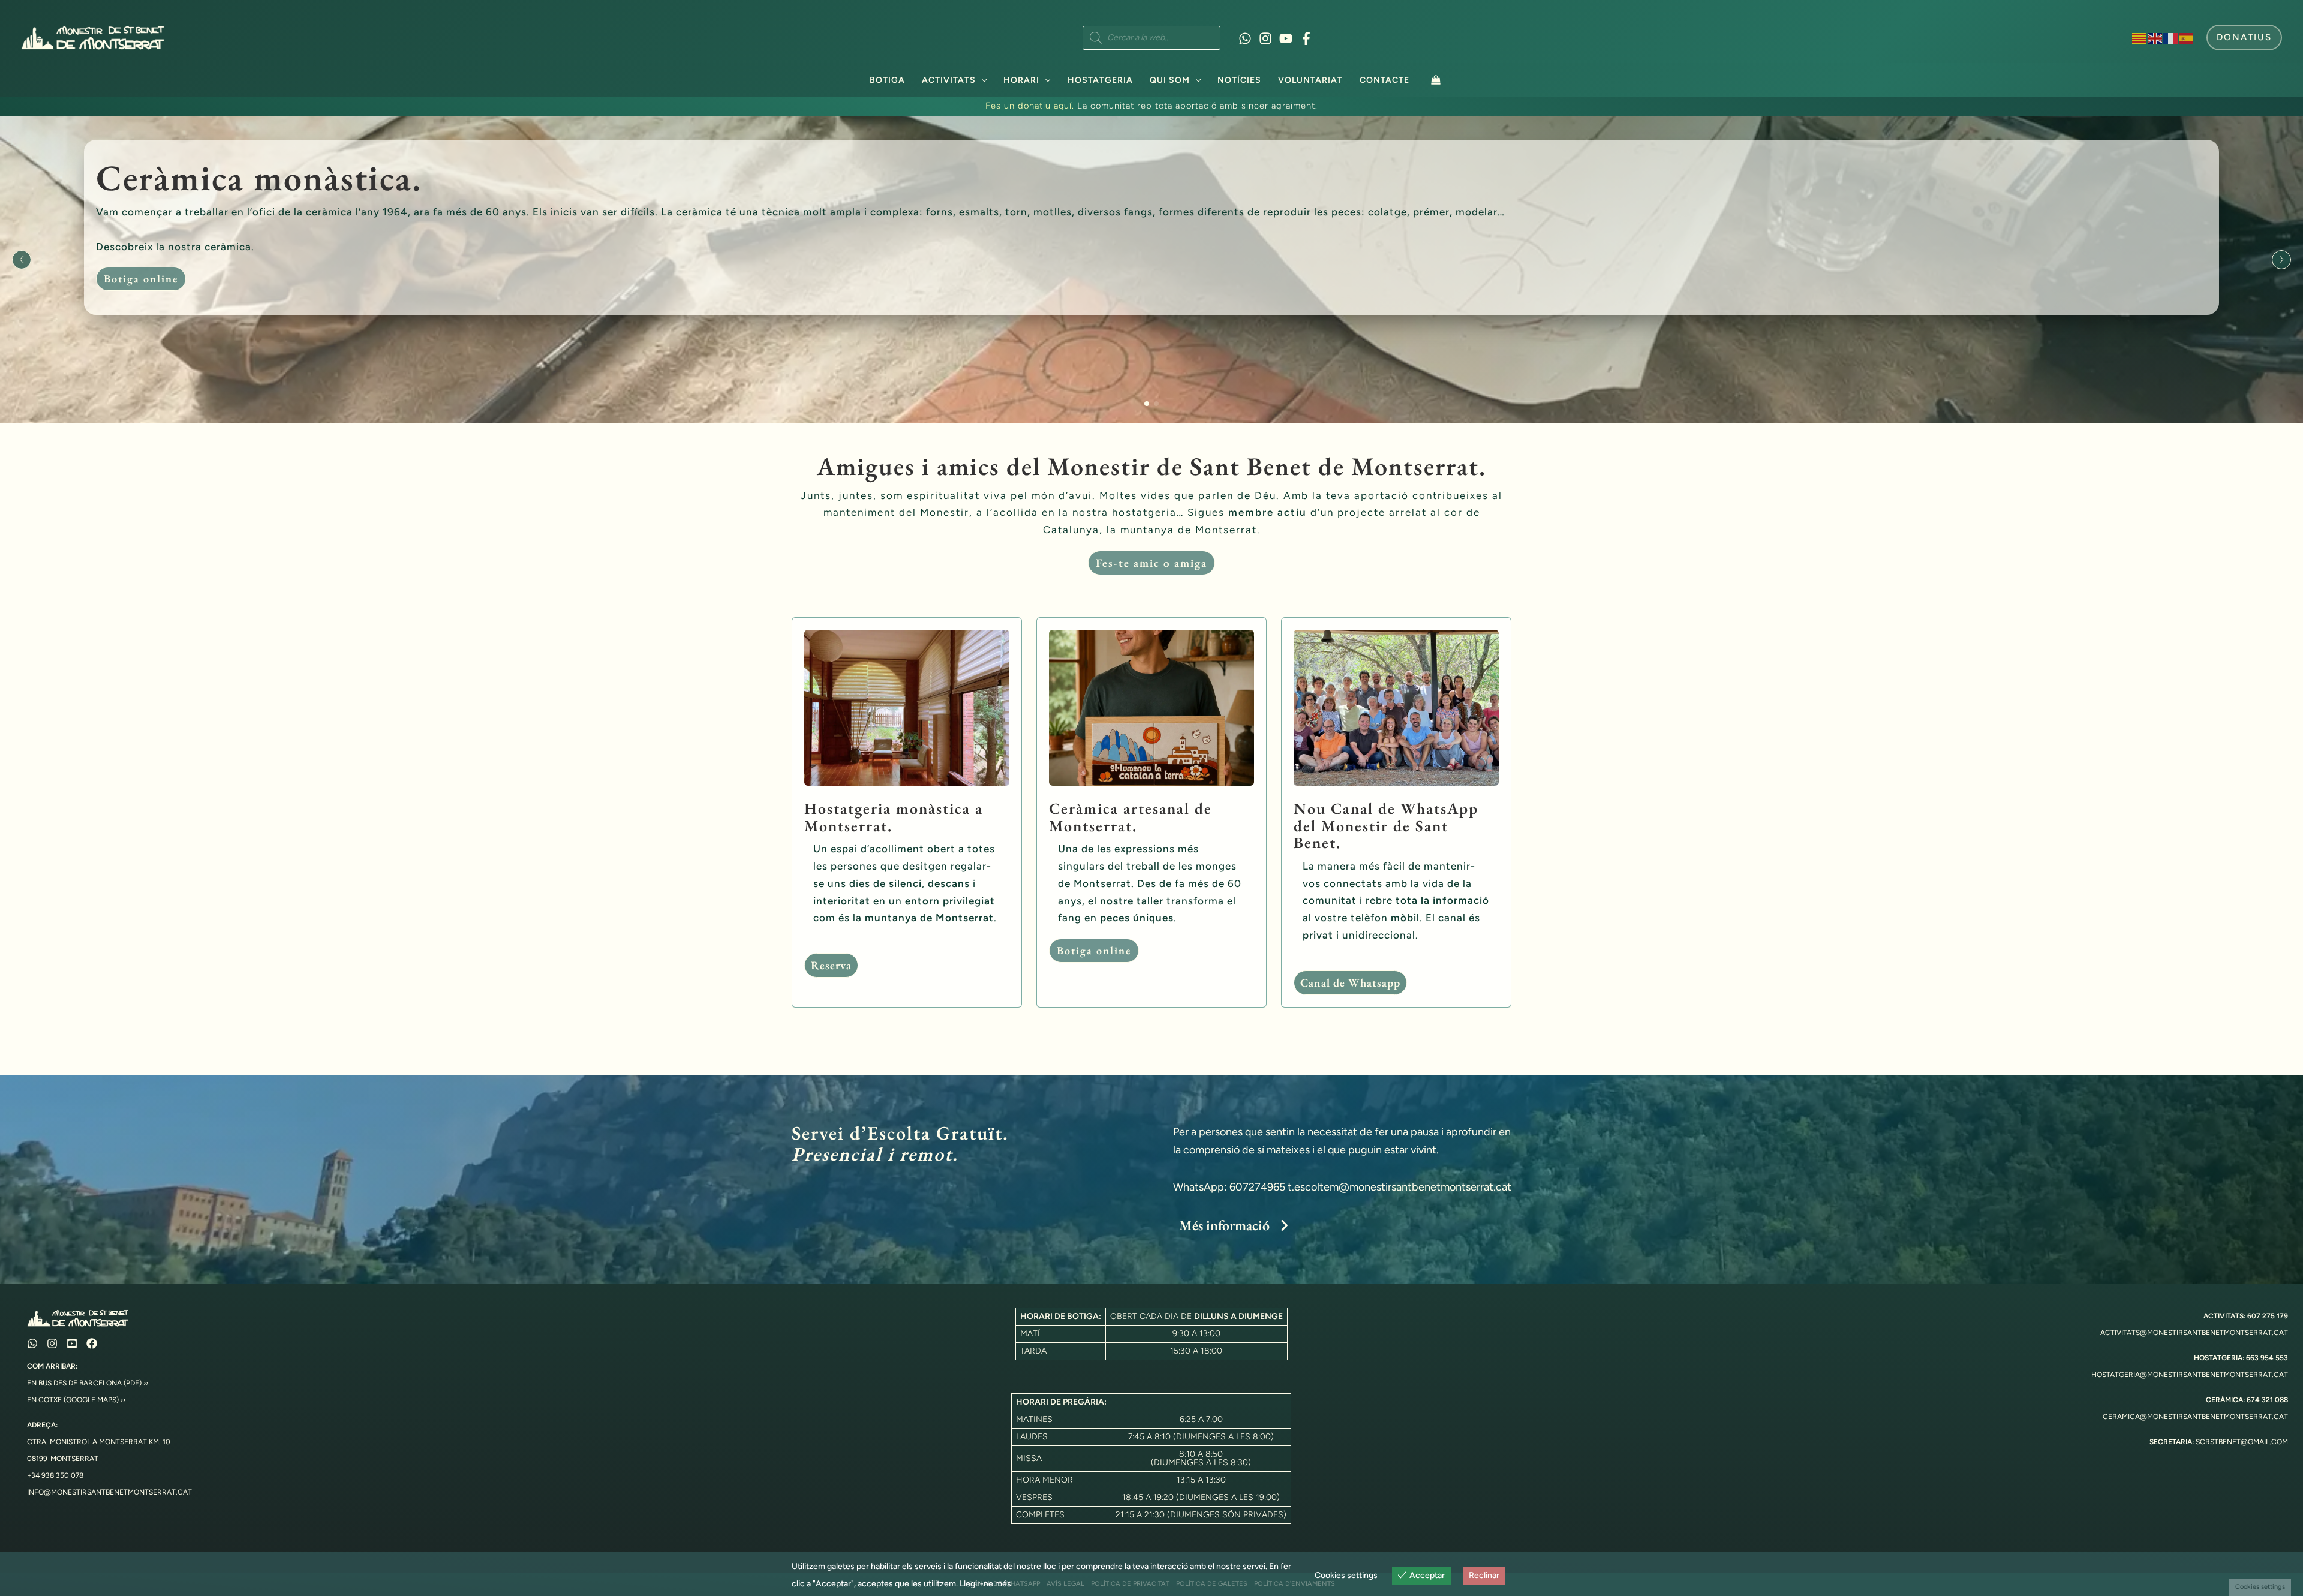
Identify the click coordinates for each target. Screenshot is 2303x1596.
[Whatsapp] (32, 1343)
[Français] (2171, 37)
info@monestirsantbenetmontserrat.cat (109, 1492)
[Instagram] (1265, 38)
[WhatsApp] (1245, 38)
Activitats (949, 80)
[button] (2244, 37)
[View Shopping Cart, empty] (1436, 79)
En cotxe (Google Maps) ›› (76, 1400)
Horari (1021, 80)
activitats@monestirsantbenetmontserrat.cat (2194, 1333)
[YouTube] (1286, 38)
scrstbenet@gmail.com (2242, 1442)
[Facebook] (1306, 38)
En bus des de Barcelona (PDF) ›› (88, 1383)
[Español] (2187, 37)
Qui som (1170, 80)
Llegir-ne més (985, 1584)
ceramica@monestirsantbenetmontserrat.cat (2195, 1417)
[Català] (2140, 37)
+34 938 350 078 (55, 1475)
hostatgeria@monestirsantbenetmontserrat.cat (2190, 1375)
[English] (2155, 37)
